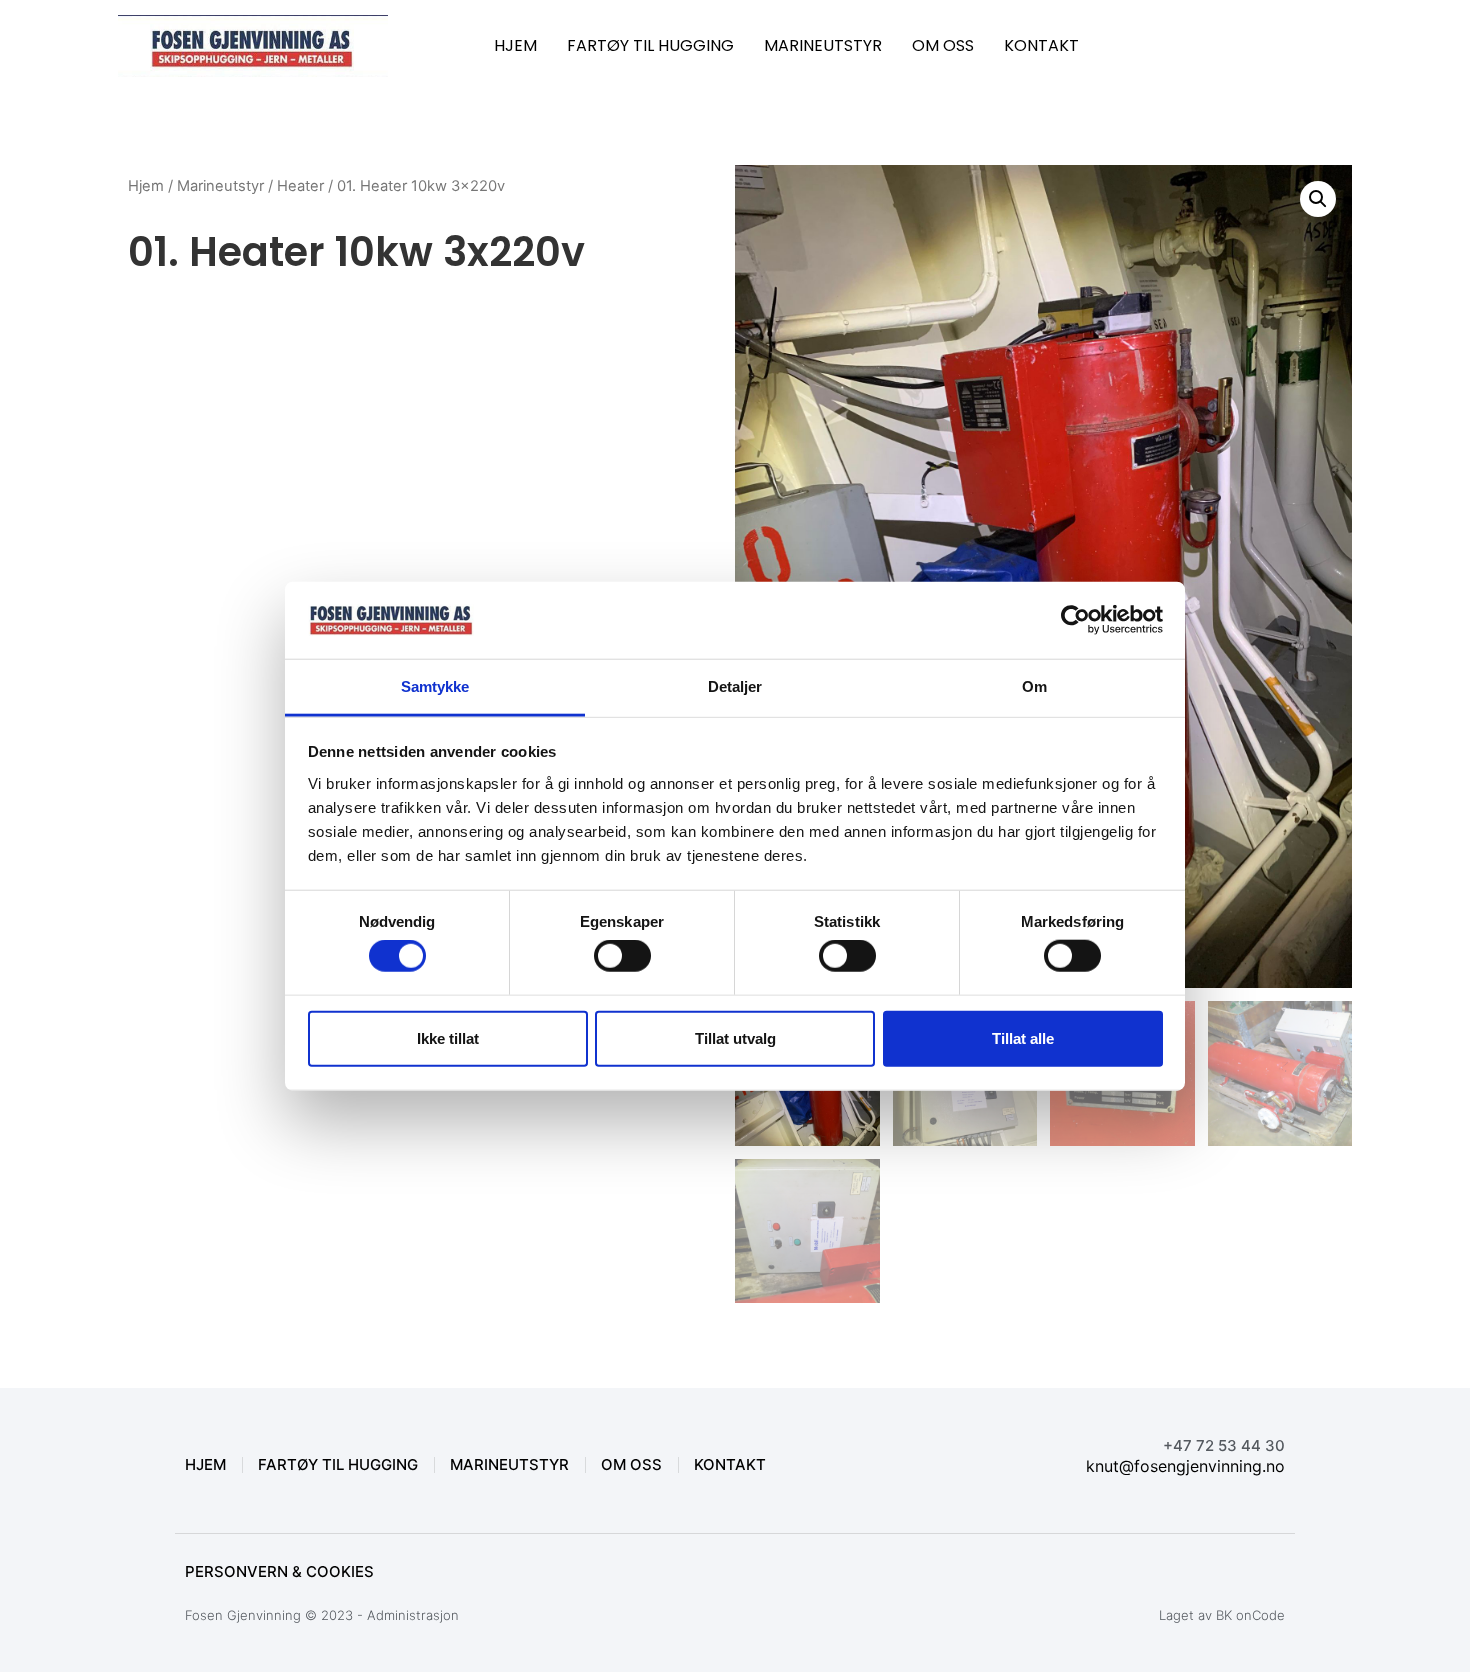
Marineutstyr (220, 186)
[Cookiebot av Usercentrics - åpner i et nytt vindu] (1075, 620)
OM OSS (943, 45)
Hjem (146, 186)
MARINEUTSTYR (823, 45)
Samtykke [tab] (435, 686)
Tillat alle (1023, 1037)
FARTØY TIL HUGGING (650, 45)
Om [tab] (1034, 686)
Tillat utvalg (735, 1037)
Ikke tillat (448, 1037)
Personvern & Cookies (279, 1571)
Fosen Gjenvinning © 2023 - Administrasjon (322, 1615)
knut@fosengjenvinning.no (1185, 1466)
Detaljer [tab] (735, 686)
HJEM (515, 45)
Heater (300, 186)
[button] (1318, 199)
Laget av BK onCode (1222, 1615)
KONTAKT (1041, 45)
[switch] (622, 956)
